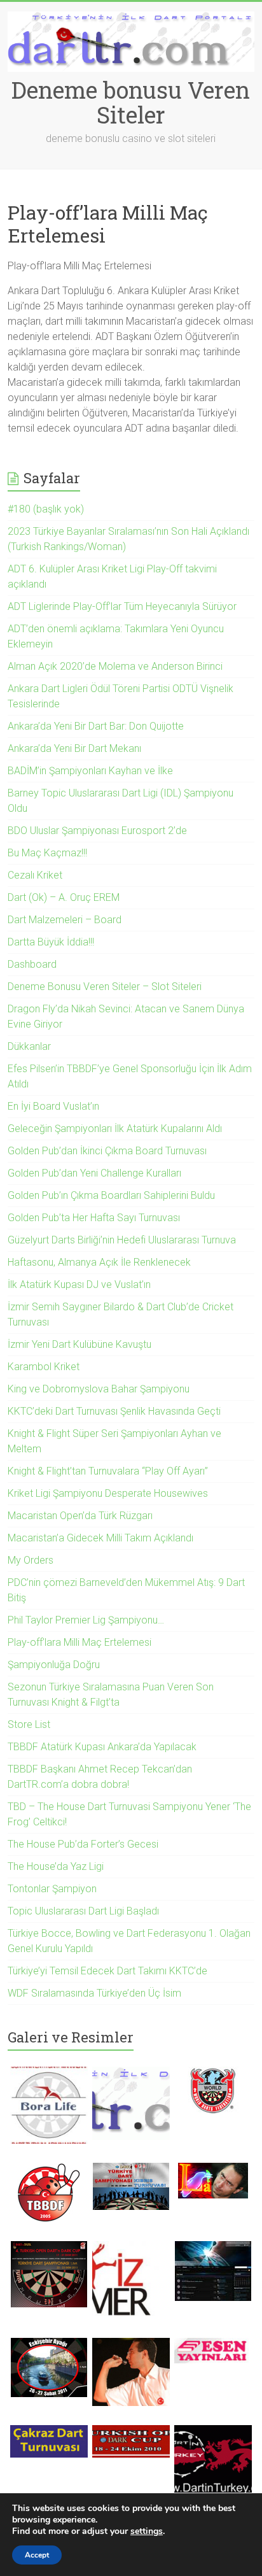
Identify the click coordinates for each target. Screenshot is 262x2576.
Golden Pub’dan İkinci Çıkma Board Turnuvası (107, 1151)
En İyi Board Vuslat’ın (53, 1106)
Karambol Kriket (44, 1367)
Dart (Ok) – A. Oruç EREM (64, 897)
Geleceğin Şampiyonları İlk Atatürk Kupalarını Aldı (115, 1129)
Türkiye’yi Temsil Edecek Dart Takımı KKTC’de (107, 1971)
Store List (29, 1724)
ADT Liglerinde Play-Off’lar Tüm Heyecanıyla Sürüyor (122, 606)
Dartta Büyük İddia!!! (51, 942)
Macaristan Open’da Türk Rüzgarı (80, 1516)
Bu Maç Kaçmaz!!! (47, 853)
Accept (37, 2555)
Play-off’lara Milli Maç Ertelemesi (79, 1642)
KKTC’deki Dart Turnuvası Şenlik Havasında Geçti (114, 1411)
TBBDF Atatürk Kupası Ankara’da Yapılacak (102, 1747)
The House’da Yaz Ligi (56, 1866)
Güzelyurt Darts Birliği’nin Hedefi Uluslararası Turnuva (122, 1240)
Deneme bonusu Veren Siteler (131, 102)
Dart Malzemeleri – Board (65, 920)
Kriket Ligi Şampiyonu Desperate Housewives (108, 1493)
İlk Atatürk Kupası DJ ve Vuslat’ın (79, 1284)
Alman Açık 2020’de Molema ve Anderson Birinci (115, 666)
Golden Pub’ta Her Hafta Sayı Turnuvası (94, 1218)
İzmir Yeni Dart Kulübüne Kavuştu (79, 1344)
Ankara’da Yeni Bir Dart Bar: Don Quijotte (96, 726)
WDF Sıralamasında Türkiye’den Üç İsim (94, 1993)
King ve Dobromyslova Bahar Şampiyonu (99, 1389)
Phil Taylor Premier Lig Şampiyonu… (86, 1620)
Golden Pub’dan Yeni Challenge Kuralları (96, 1173)
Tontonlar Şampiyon (52, 1889)
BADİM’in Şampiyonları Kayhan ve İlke (90, 771)
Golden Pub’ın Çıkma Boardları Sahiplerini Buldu (111, 1195)
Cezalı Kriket (35, 875)
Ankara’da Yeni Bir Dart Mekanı (74, 748)
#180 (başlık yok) (46, 509)
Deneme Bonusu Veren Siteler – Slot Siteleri (105, 987)
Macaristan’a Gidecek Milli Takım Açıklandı (100, 1538)
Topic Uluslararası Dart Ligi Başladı (83, 1911)
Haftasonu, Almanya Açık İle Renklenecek (99, 1262)
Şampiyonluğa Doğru (54, 1665)
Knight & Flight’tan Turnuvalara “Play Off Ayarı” (108, 1471)
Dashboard (32, 964)
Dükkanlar (29, 1046)
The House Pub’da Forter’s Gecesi (83, 1844)
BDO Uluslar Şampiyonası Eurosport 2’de (97, 831)
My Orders (31, 1560)
